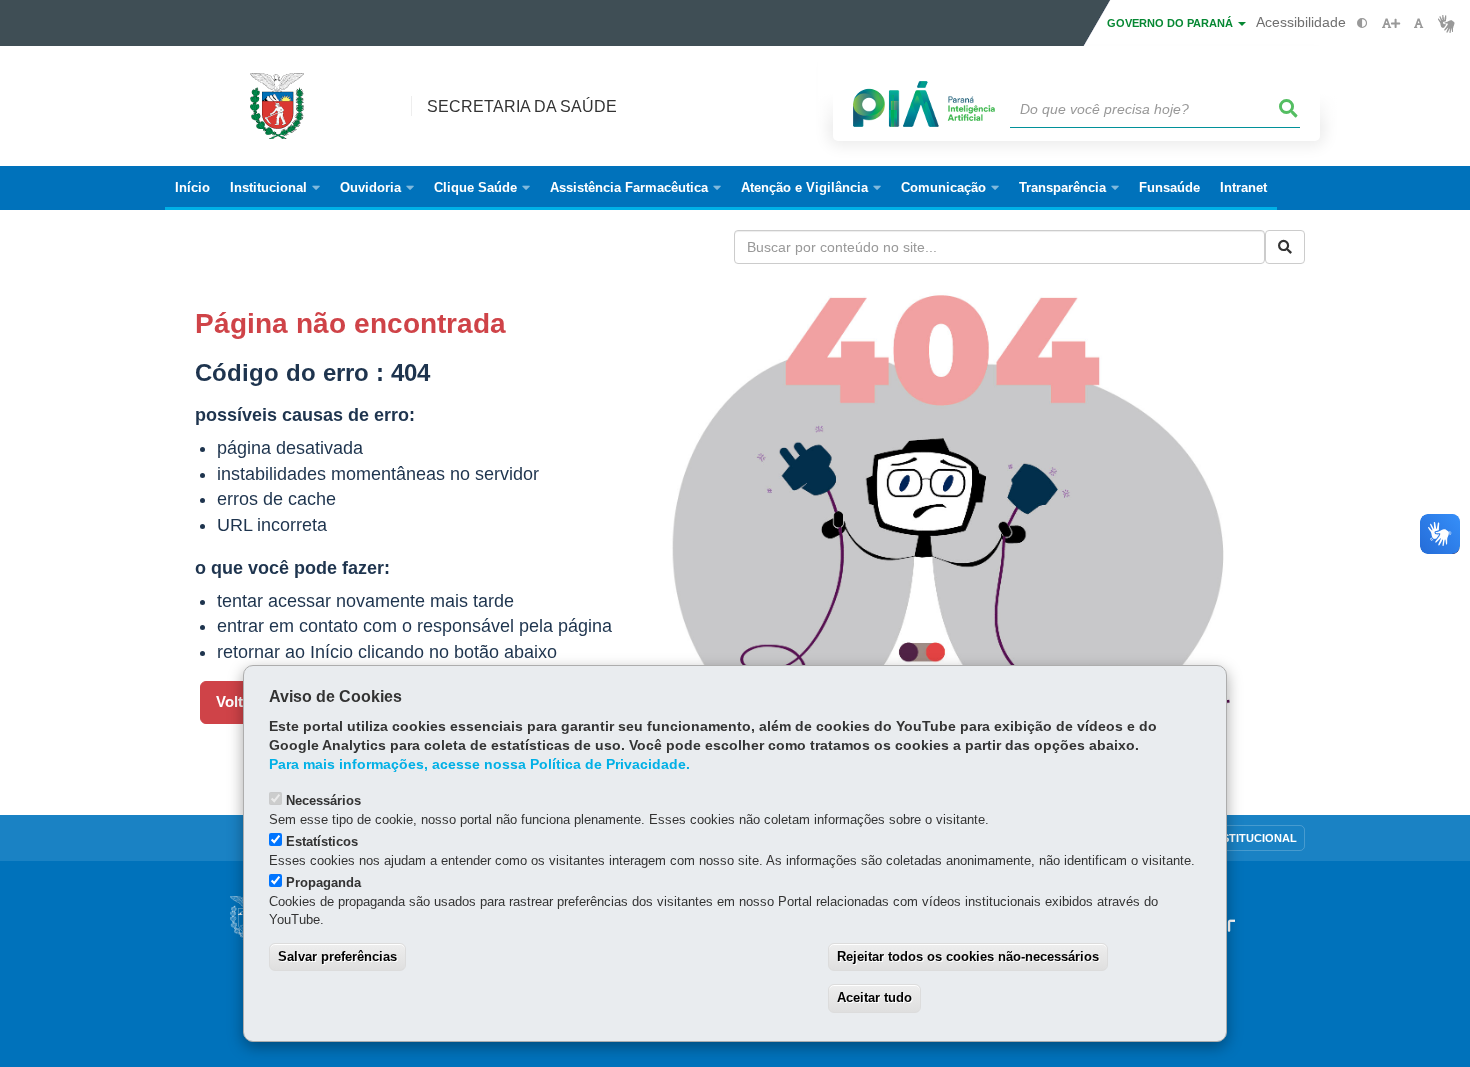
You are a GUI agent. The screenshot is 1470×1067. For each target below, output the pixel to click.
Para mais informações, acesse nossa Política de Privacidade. (479, 764)
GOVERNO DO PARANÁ (1171, 23)
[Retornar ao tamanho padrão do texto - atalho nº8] (1418, 23)
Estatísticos (322, 841)
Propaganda (323, 882)
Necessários (323, 800)
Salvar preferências (337, 956)
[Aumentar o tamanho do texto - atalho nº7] (1390, 23)
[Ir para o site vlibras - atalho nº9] (1446, 23)
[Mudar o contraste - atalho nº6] (1362, 23)
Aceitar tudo (874, 997)
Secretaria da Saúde (522, 106)
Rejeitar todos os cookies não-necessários (968, 956)
